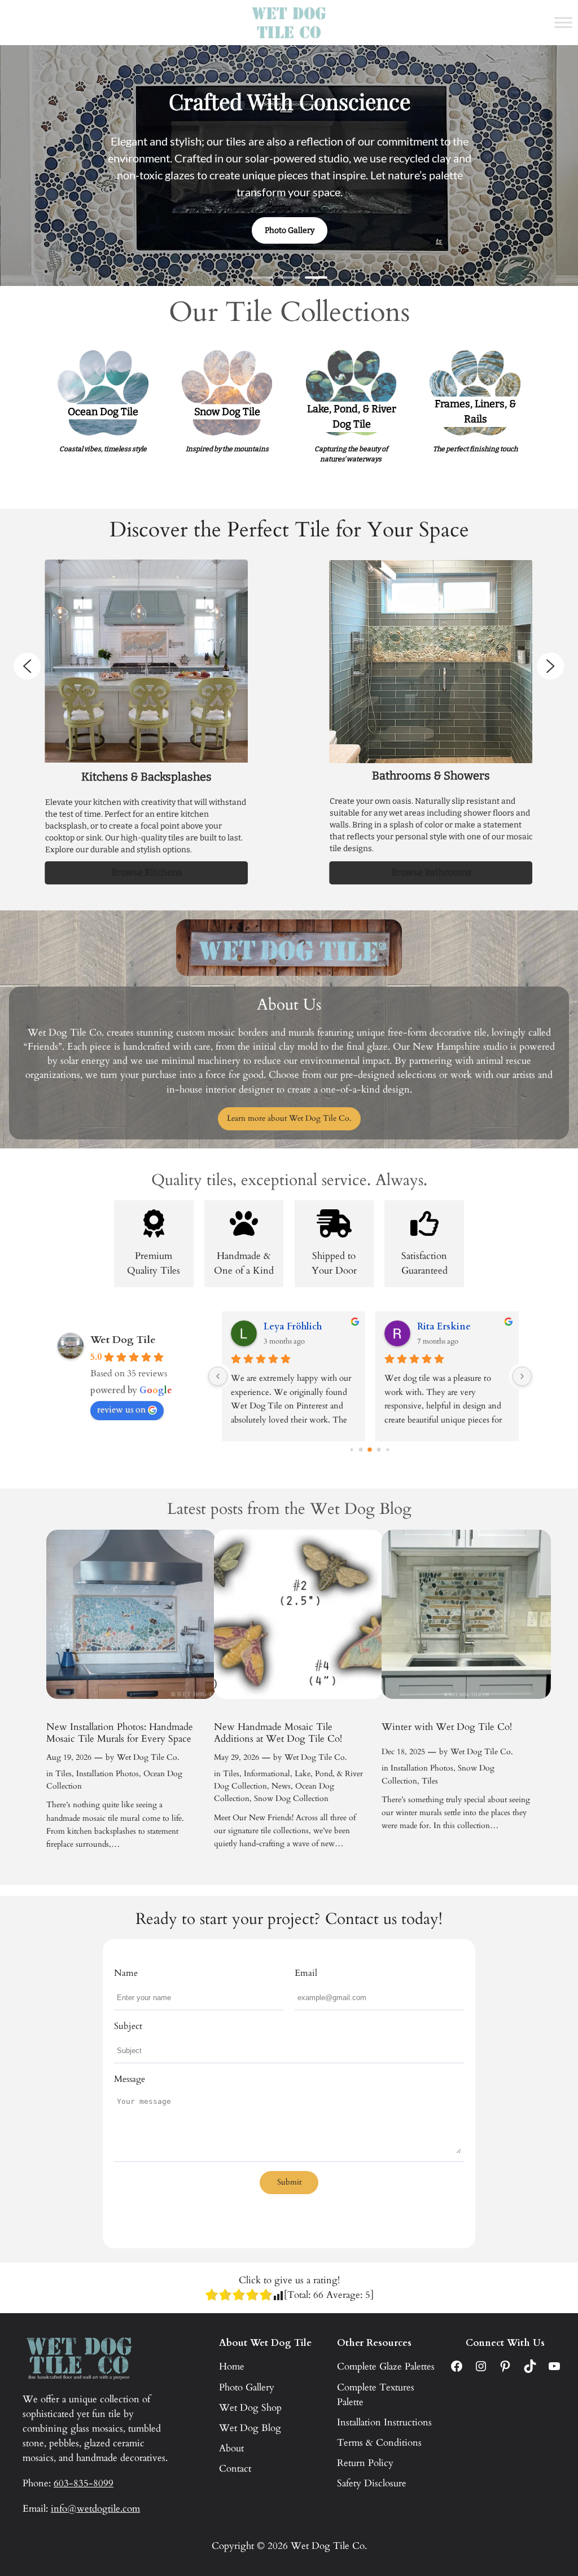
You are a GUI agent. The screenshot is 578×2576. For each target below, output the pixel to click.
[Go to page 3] (370, 1450)
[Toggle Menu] (563, 22)
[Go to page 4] (379, 1450)
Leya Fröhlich (293, 1327)
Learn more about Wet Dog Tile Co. (289, 1118)
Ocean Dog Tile (103, 412)
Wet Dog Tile (123, 1340)
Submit (289, 2182)
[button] (262, 278)
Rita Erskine (444, 1327)
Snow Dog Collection (291, 1798)
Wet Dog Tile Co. (148, 1757)
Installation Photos (108, 1774)
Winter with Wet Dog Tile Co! (447, 1727)
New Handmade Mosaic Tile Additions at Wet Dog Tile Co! (278, 1733)
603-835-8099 (84, 2483)
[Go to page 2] (361, 1450)
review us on (121, 1410)
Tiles (64, 1774)
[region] (289, 166)
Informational (267, 1774)
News (281, 1786)
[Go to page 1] (352, 1450)
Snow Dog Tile (227, 412)
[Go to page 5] (388, 1450)
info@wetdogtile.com (95, 2509)
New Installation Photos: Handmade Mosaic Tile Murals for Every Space (120, 1733)
